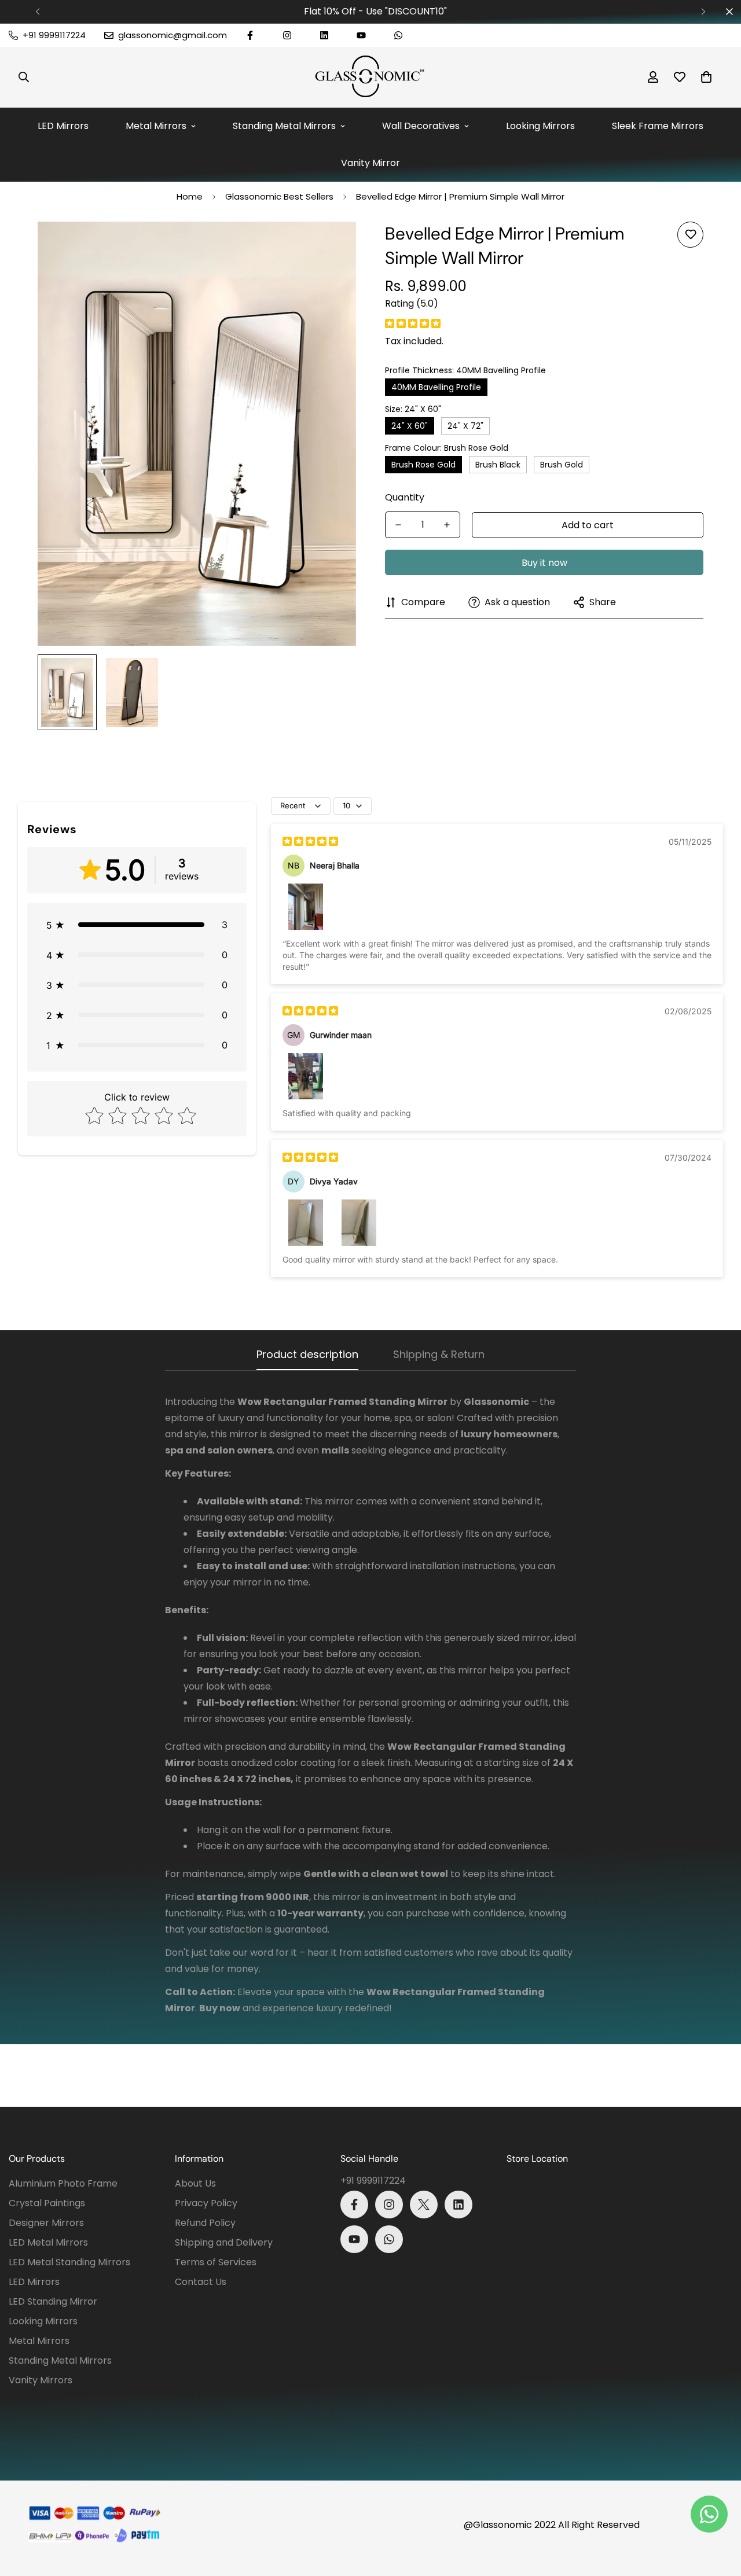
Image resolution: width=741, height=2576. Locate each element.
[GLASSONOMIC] (370, 77)
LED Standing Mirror (53, 2301)
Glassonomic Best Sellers (279, 196)
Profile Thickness (465, 370)
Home (190, 196)
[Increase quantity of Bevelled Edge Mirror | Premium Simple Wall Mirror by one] (447, 525)
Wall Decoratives (421, 126)
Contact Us (201, 2282)
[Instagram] (287, 35)
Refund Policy (205, 2223)
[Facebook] (250, 35)
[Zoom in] (331, 246)
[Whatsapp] (398, 35)
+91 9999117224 (373, 2181)
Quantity (405, 497)
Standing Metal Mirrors (284, 126)
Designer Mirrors (46, 2223)
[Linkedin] (324, 35)
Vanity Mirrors (41, 2380)
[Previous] (38, 12)
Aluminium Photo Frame (63, 2183)
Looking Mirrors (540, 126)
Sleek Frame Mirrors (658, 126)
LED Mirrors (63, 126)
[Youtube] (361, 35)
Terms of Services (216, 2262)
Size (413, 409)
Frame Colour (447, 448)
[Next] (703, 12)
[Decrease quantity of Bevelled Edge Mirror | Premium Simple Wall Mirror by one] (398, 525)
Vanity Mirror (370, 163)
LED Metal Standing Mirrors (69, 2262)
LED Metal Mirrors (48, 2242)
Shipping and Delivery (224, 2242)
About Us (195, 2183)
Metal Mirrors (156, 126)
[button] (706, 77)
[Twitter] (424, 2205)
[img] (413, 324)
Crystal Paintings (47, 2203)
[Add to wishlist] (690, 235)
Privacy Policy (206, 2203)
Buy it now (544, 563)
